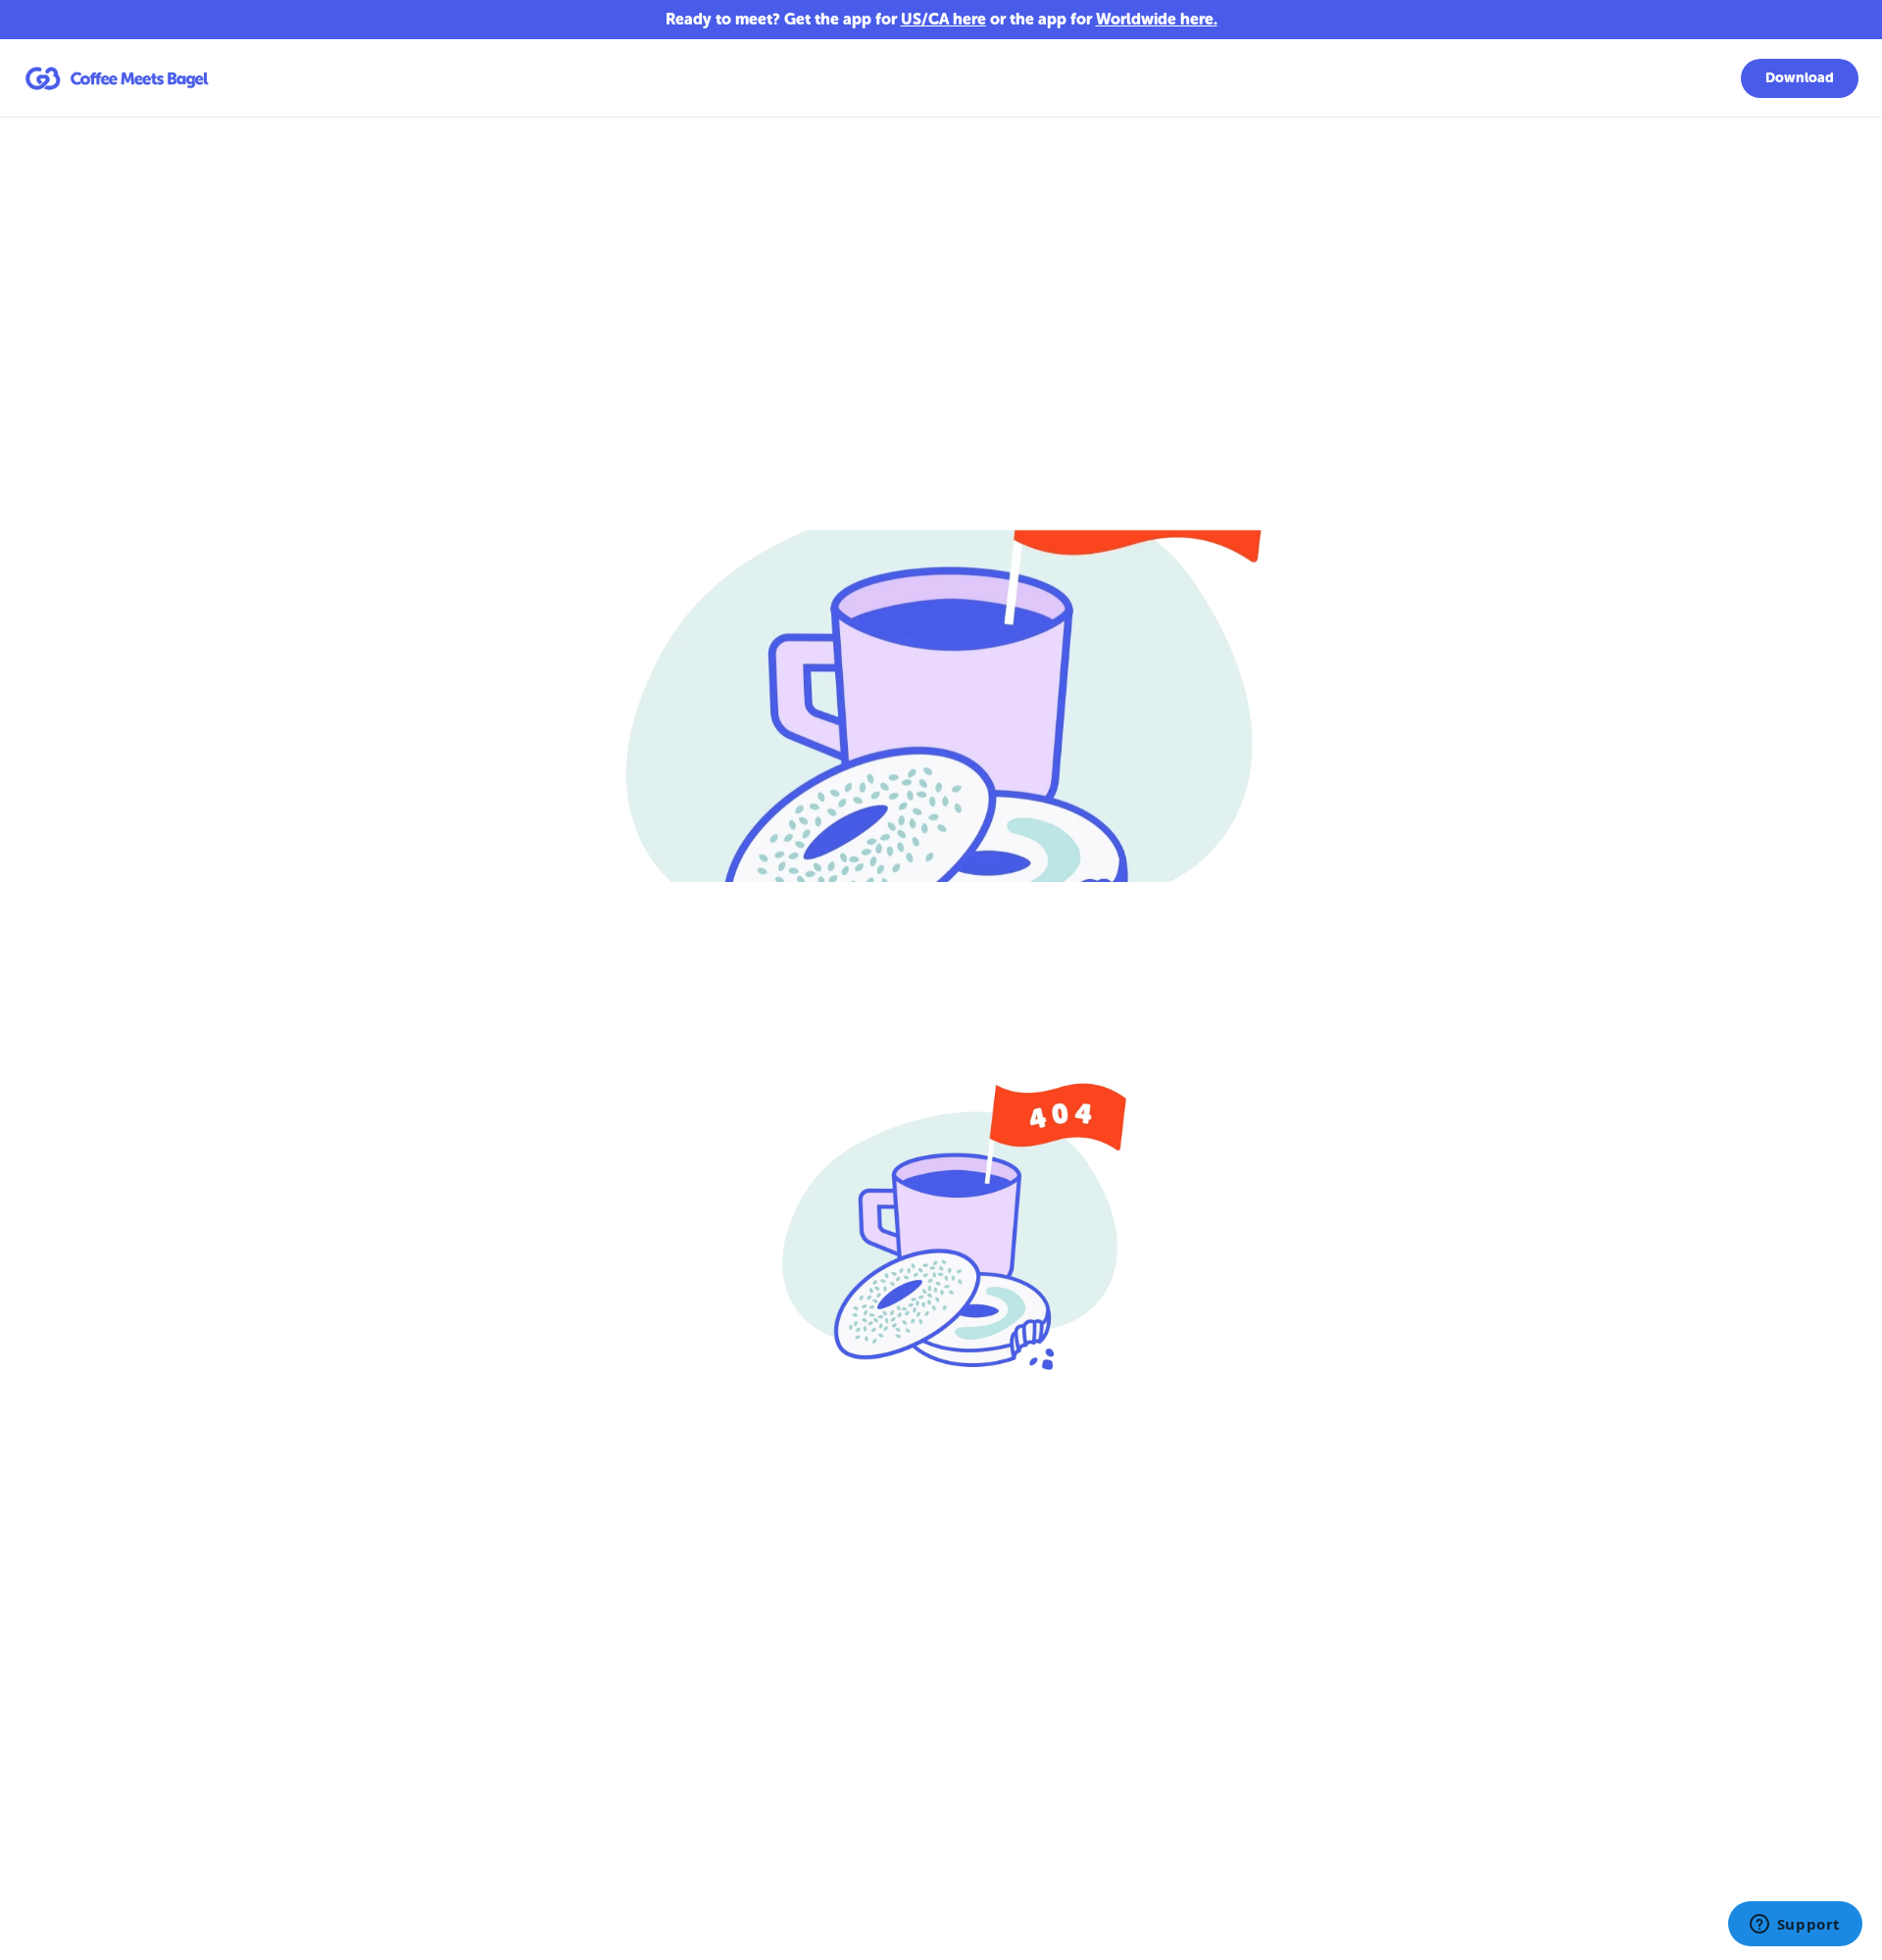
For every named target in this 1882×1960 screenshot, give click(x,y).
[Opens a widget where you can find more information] (1795, 1926)
